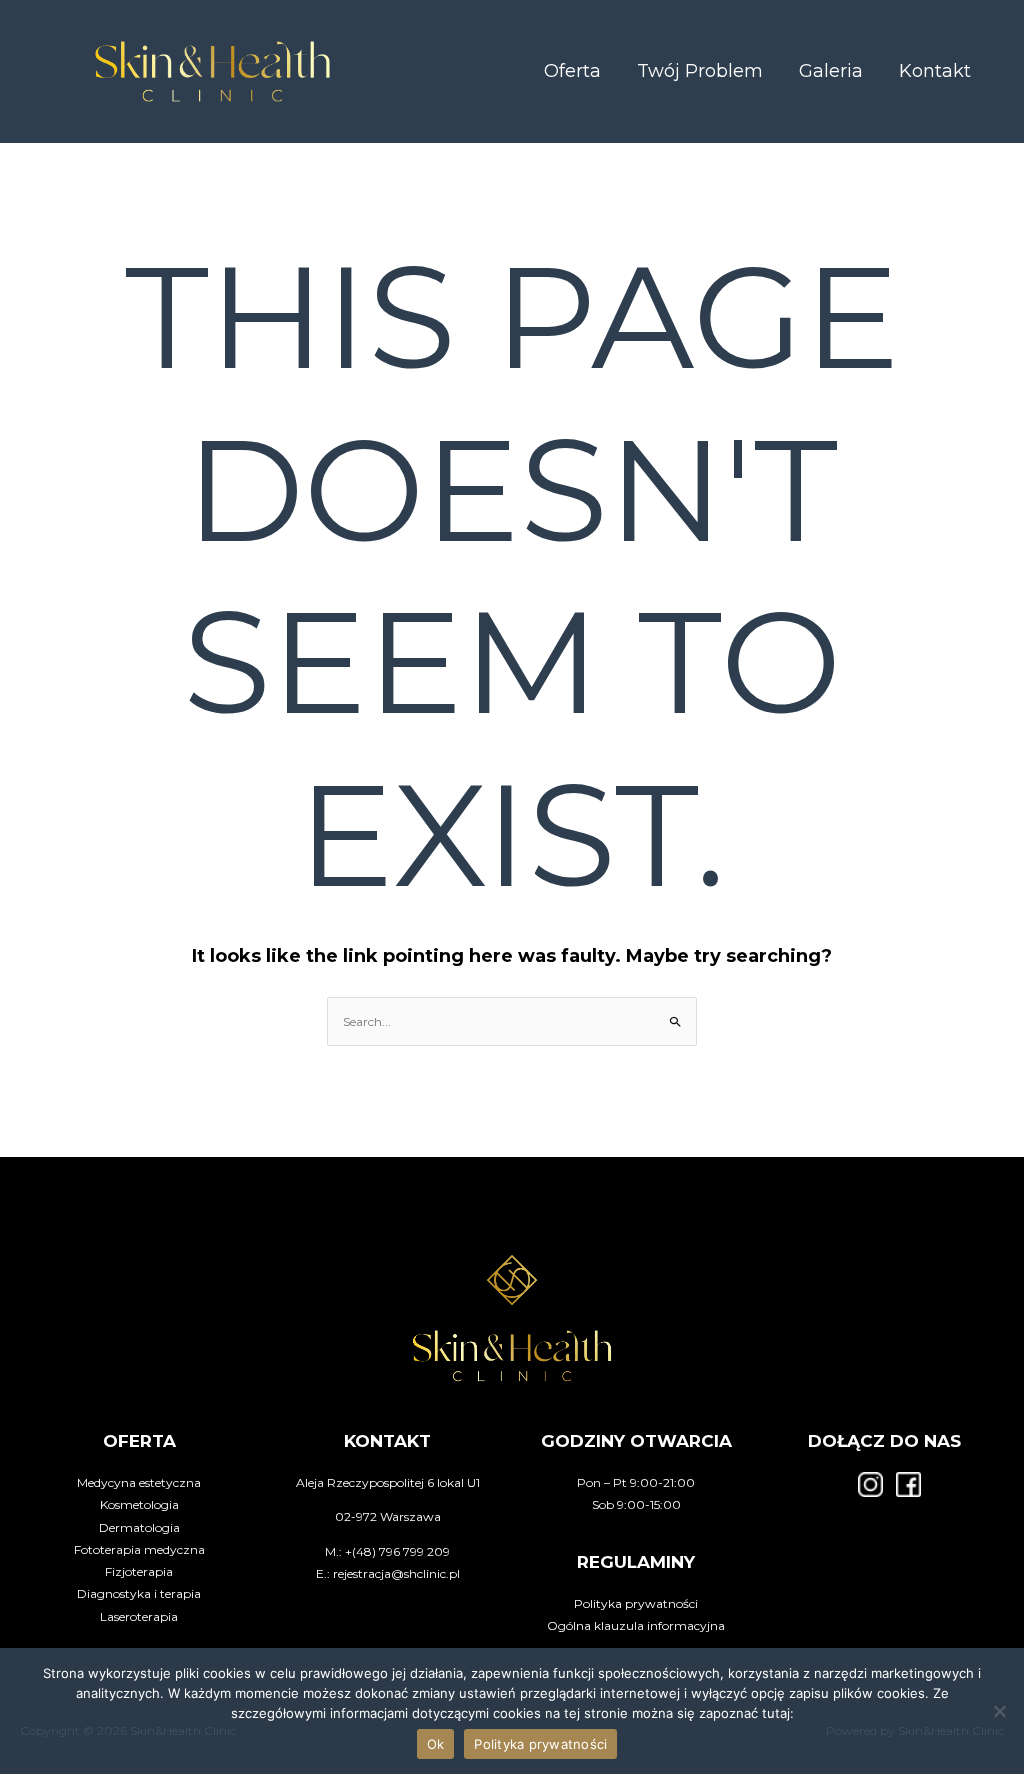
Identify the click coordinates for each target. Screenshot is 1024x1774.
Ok (436, 1744)
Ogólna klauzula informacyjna (636, 1625)
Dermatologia (139, 1527)
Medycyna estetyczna (139, 1482)
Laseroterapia (139, 1616)
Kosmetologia (139, 1504)
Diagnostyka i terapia (139, 1593)
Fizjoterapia (139, 1571)
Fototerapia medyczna (139, 1549)
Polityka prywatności (636, 1603)
